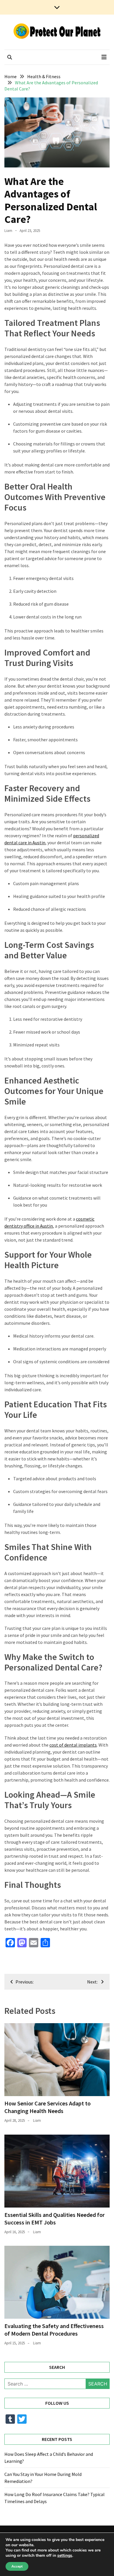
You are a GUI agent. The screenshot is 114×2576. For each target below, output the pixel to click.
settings (65, 2556)
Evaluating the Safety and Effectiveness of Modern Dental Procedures (54, 2330)
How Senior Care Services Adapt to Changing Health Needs (47, 2107)
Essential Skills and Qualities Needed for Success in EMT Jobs (55, 2218)
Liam (8, 231)
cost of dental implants (73, 1745)
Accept (17, 2566)
